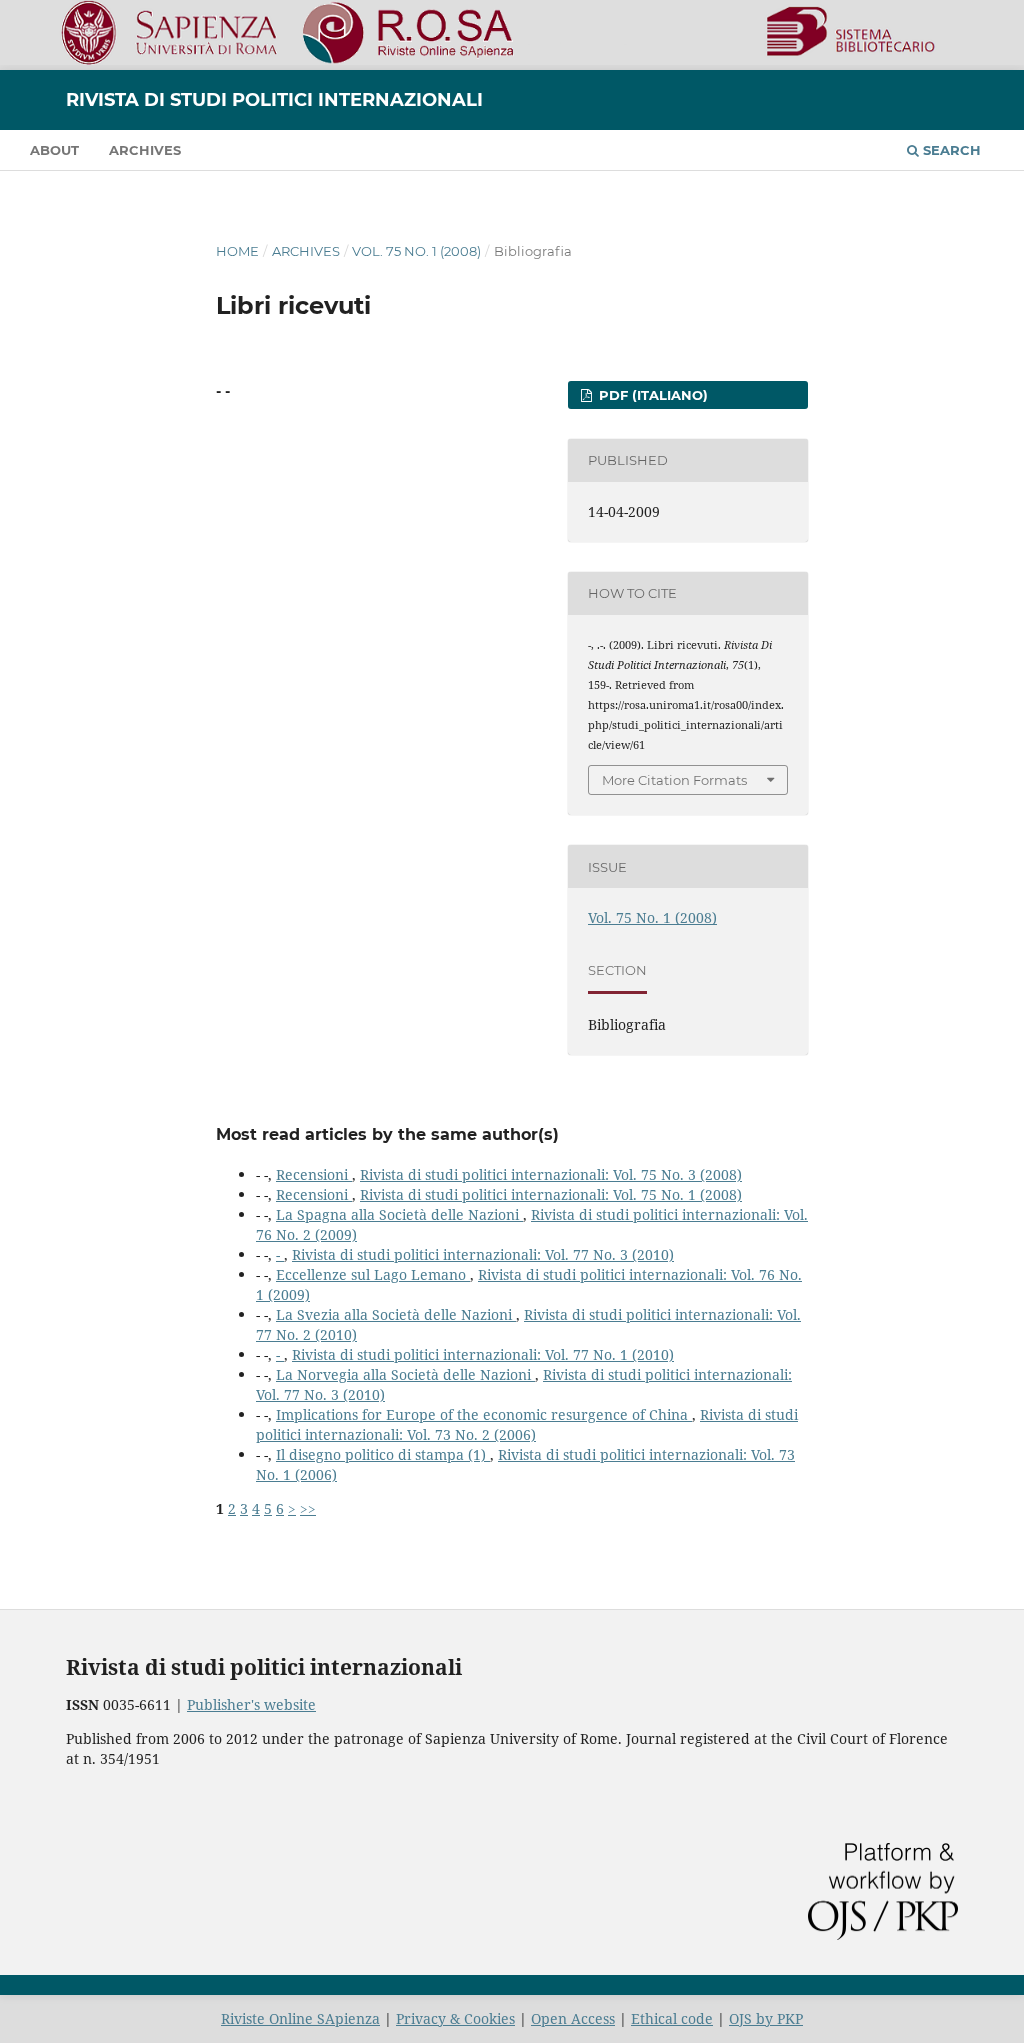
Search (950, 150)
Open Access (573, 2018)
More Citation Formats (674, 780)
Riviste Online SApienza (300, 2018)
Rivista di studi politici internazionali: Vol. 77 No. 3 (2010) (483, 1254)
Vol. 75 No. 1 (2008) (416, 251)
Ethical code (672, 2018)
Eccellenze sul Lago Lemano (373, 1274)
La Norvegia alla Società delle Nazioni (405, 1374)
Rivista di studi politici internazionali (274, 100)
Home (237, 251)
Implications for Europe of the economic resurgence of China (484, 1414)
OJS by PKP (766, 2018)
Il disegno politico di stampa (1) (383, 1454)
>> (308, 1508)
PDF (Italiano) (651, 395)
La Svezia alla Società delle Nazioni (396, 1314)
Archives (145, 150)
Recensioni (314, 1174)
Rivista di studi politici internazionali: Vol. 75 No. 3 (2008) (551, 1174)
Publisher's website (251, 1704)
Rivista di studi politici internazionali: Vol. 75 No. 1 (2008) (551, 1194)
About (54, 150)
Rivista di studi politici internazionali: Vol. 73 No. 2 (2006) (527, 1424)
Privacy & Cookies (455, 2018)
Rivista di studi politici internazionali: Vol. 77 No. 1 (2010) (483, 1354)
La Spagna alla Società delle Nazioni (399, 1214)
